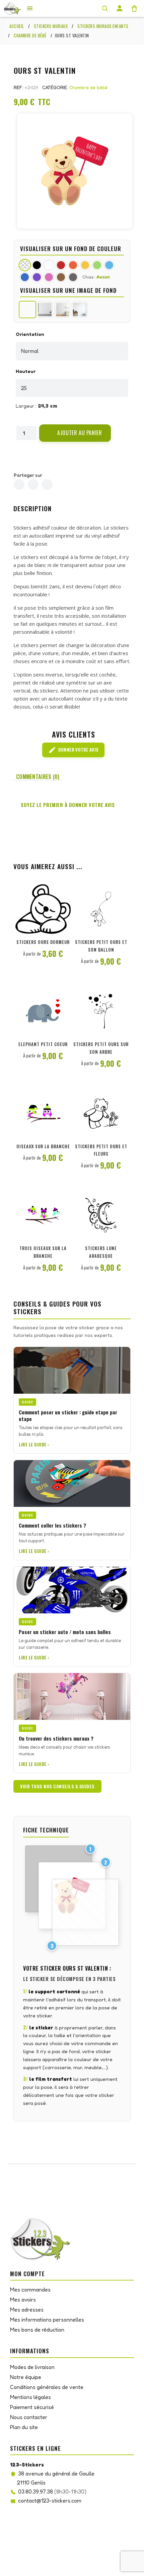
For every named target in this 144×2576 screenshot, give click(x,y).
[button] (75, 433)
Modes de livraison (32, 2367)
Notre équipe (26, 2377)
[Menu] (30, 8)
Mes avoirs (23, 2300)
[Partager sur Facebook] (19, 484)
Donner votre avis (74, 750)
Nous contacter (29, 2417)
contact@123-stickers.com (50, 2501)
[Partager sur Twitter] (33, 484)
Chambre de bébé (88, 87)
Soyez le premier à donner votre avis (68, 805)
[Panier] (134, 8)
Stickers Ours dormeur (43, 942)
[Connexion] (120, 8)
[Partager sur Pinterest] (47, 484)
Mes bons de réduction (37, 2330)
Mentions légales (30, 2397)
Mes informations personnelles (47, 2320)
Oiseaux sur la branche (43, 1146)
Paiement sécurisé (32, 2407)
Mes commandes (30, 2290)
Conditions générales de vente (47, 2387)
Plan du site (24, 2427)
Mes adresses (27, 2310)
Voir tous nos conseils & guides (57, 1786)
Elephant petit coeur (43, 1044)
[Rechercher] (105, 8)
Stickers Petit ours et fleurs (101, 1150)
